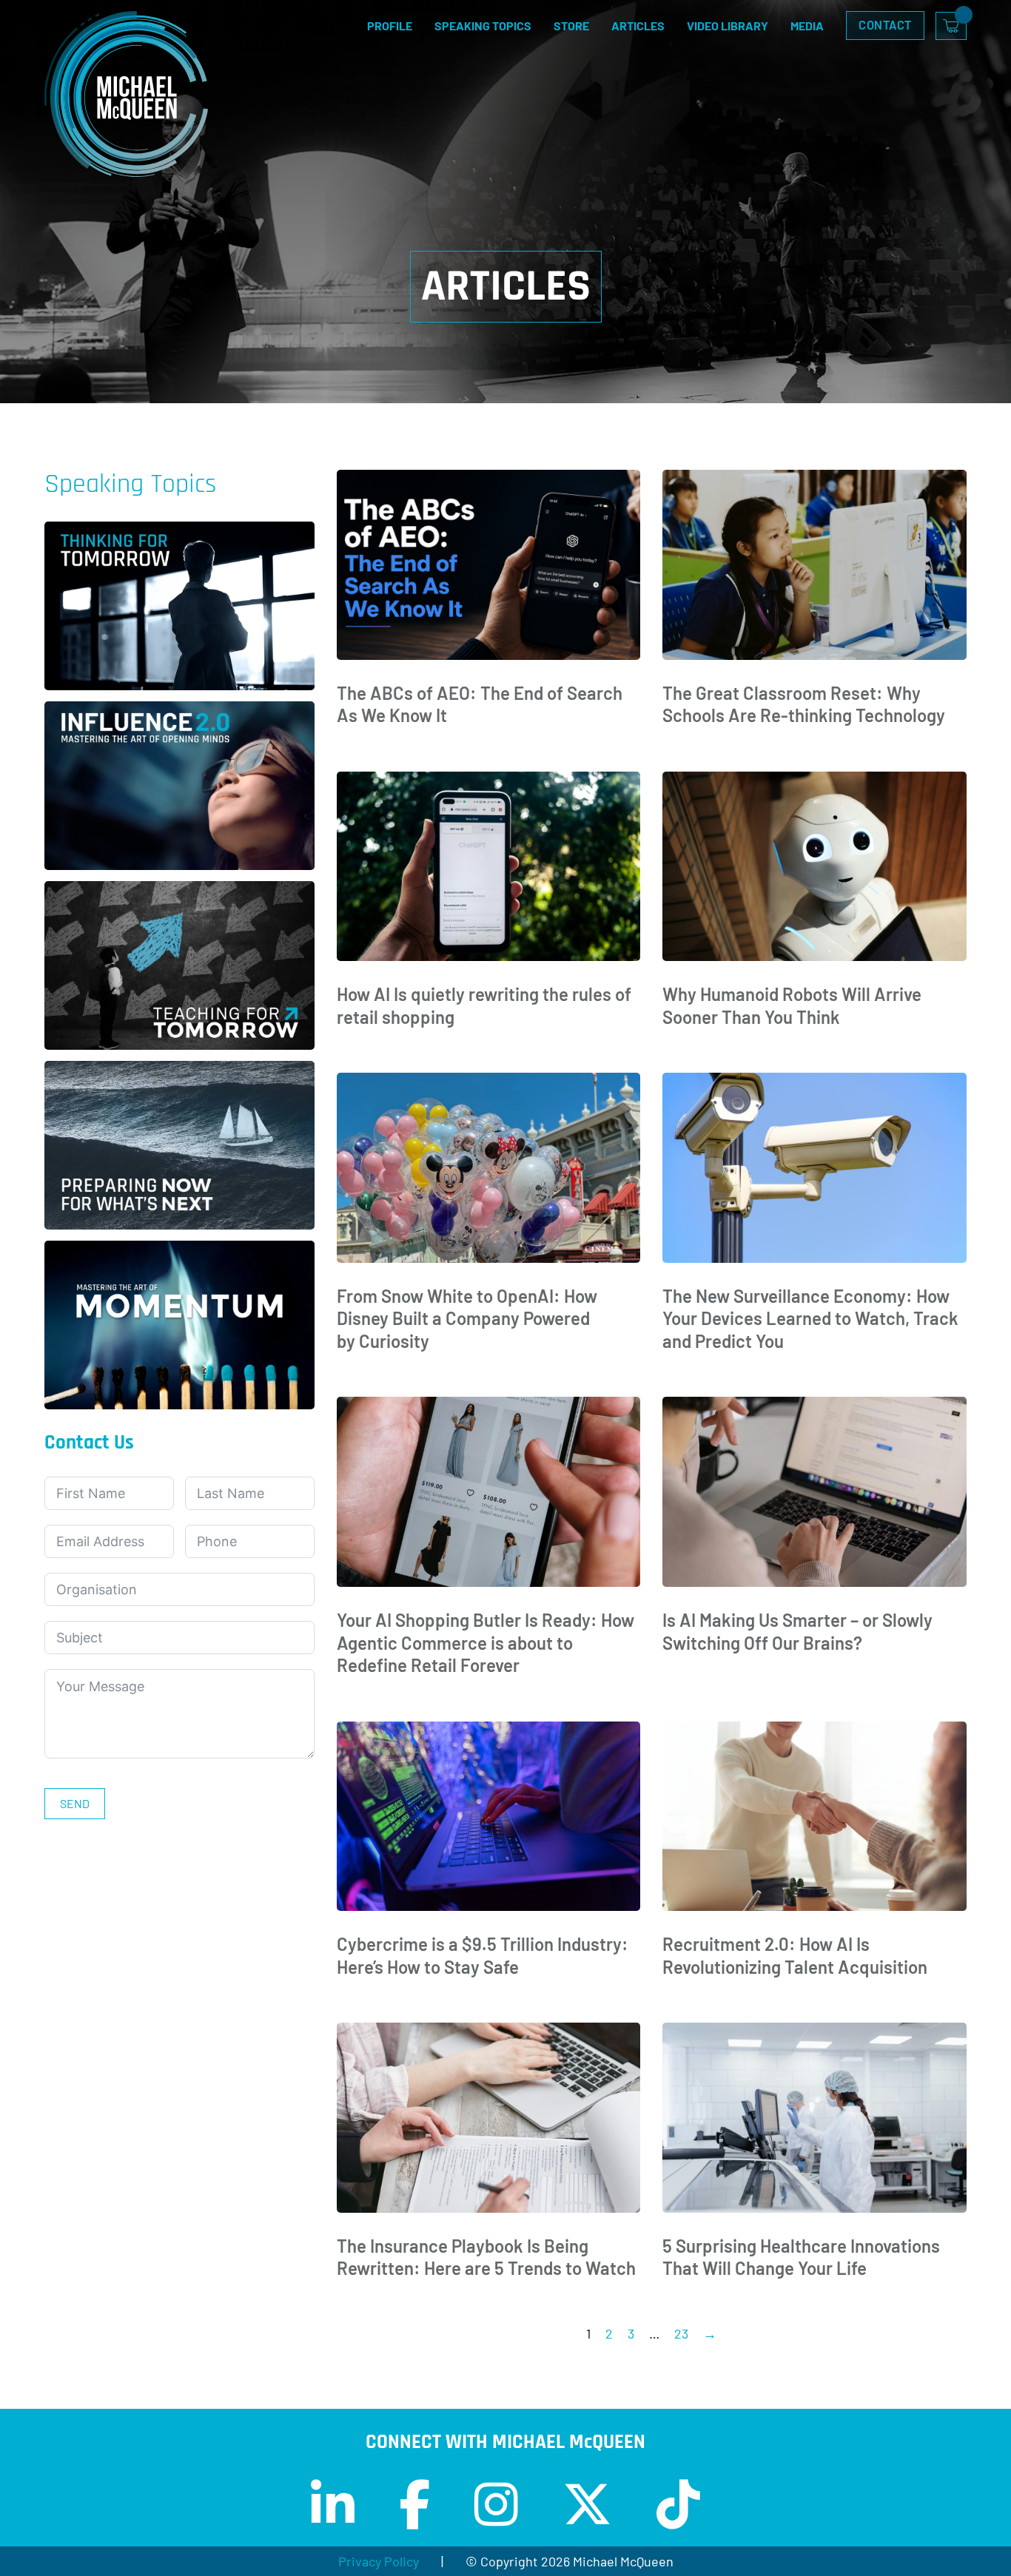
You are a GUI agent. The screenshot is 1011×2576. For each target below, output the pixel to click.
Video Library (728, 26)
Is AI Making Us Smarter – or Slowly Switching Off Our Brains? (797, 1631)
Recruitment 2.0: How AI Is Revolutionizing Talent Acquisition (795, 1955)
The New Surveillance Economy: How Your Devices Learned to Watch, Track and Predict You (810, 1318)
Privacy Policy (379, 2561)
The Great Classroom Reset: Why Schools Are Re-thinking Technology (804, 704)
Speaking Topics (483, 26)
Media (807, 26)
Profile (390, 26)
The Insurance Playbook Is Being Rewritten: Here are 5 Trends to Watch (486, 2257)
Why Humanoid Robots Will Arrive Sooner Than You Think (792, 1005)
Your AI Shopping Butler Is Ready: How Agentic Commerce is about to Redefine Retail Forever (486, 1642)
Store (571, 26)
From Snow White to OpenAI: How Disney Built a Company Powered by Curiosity (467, 1318)
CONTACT (885, 25)
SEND (75, 1803)
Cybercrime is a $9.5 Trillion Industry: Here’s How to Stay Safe (483, 1955)
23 (681, 2333)
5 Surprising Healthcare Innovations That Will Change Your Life (801, 2257)
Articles (638, 26)
